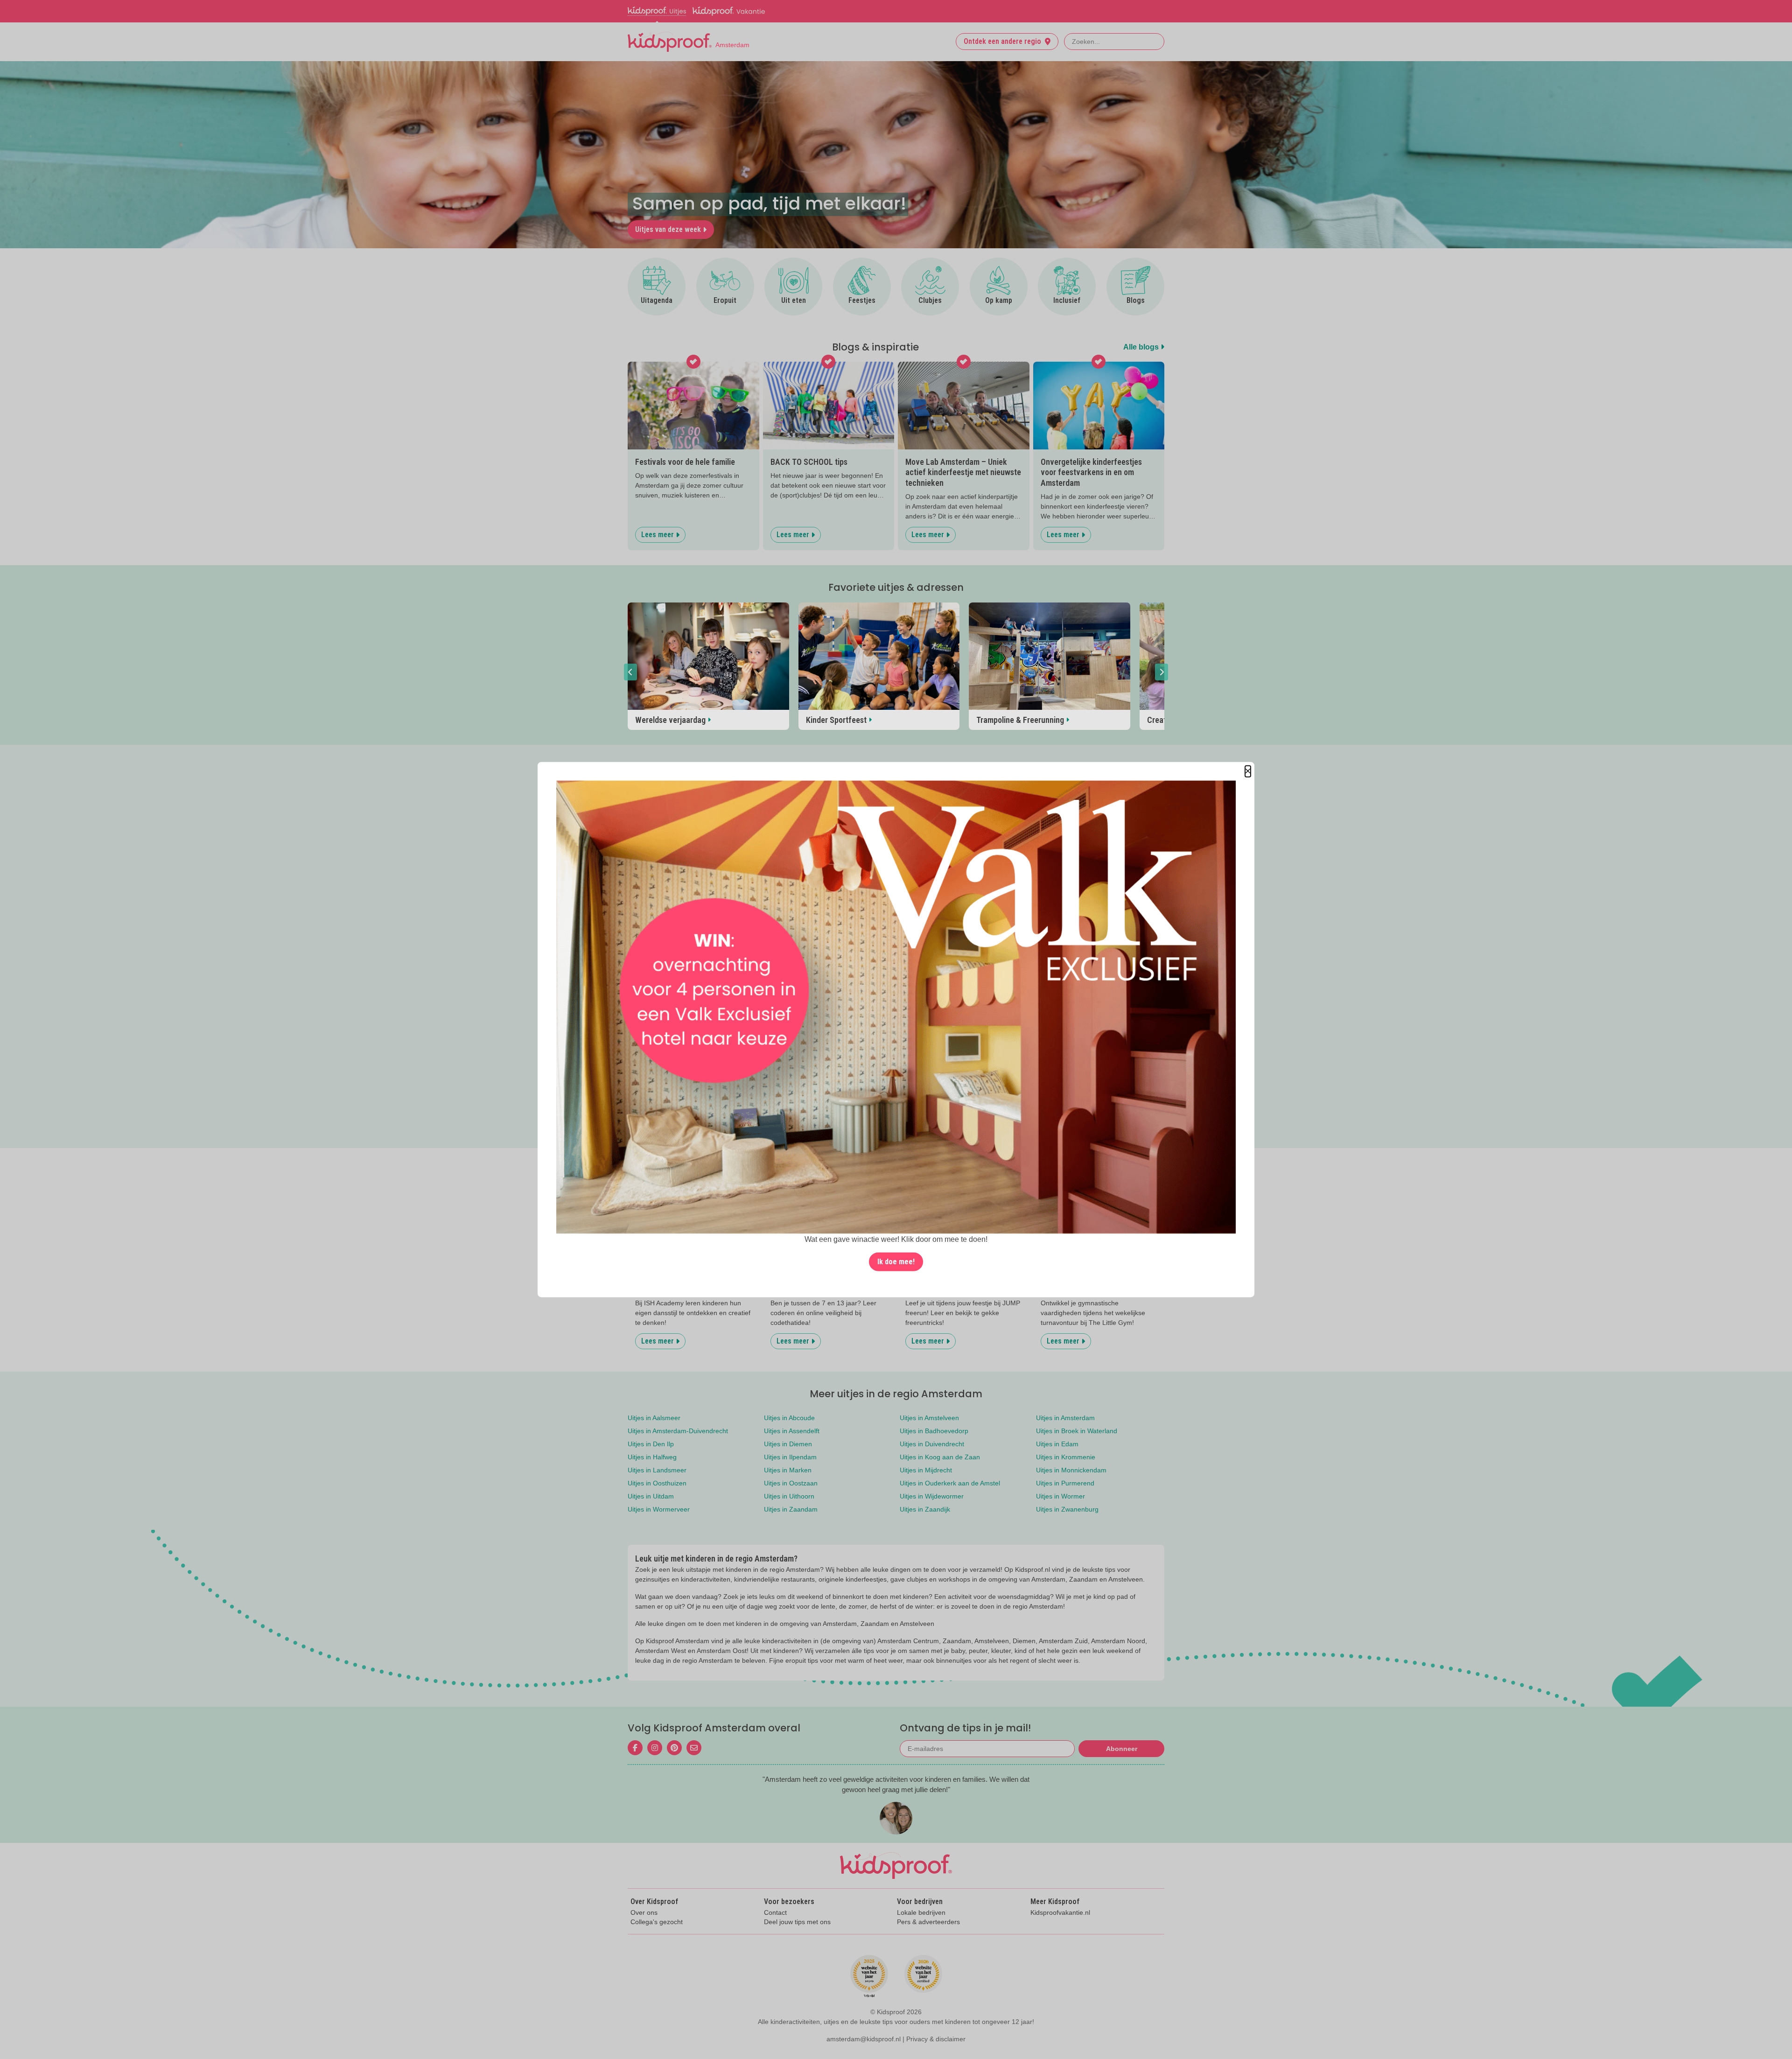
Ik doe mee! (896, 1261)
